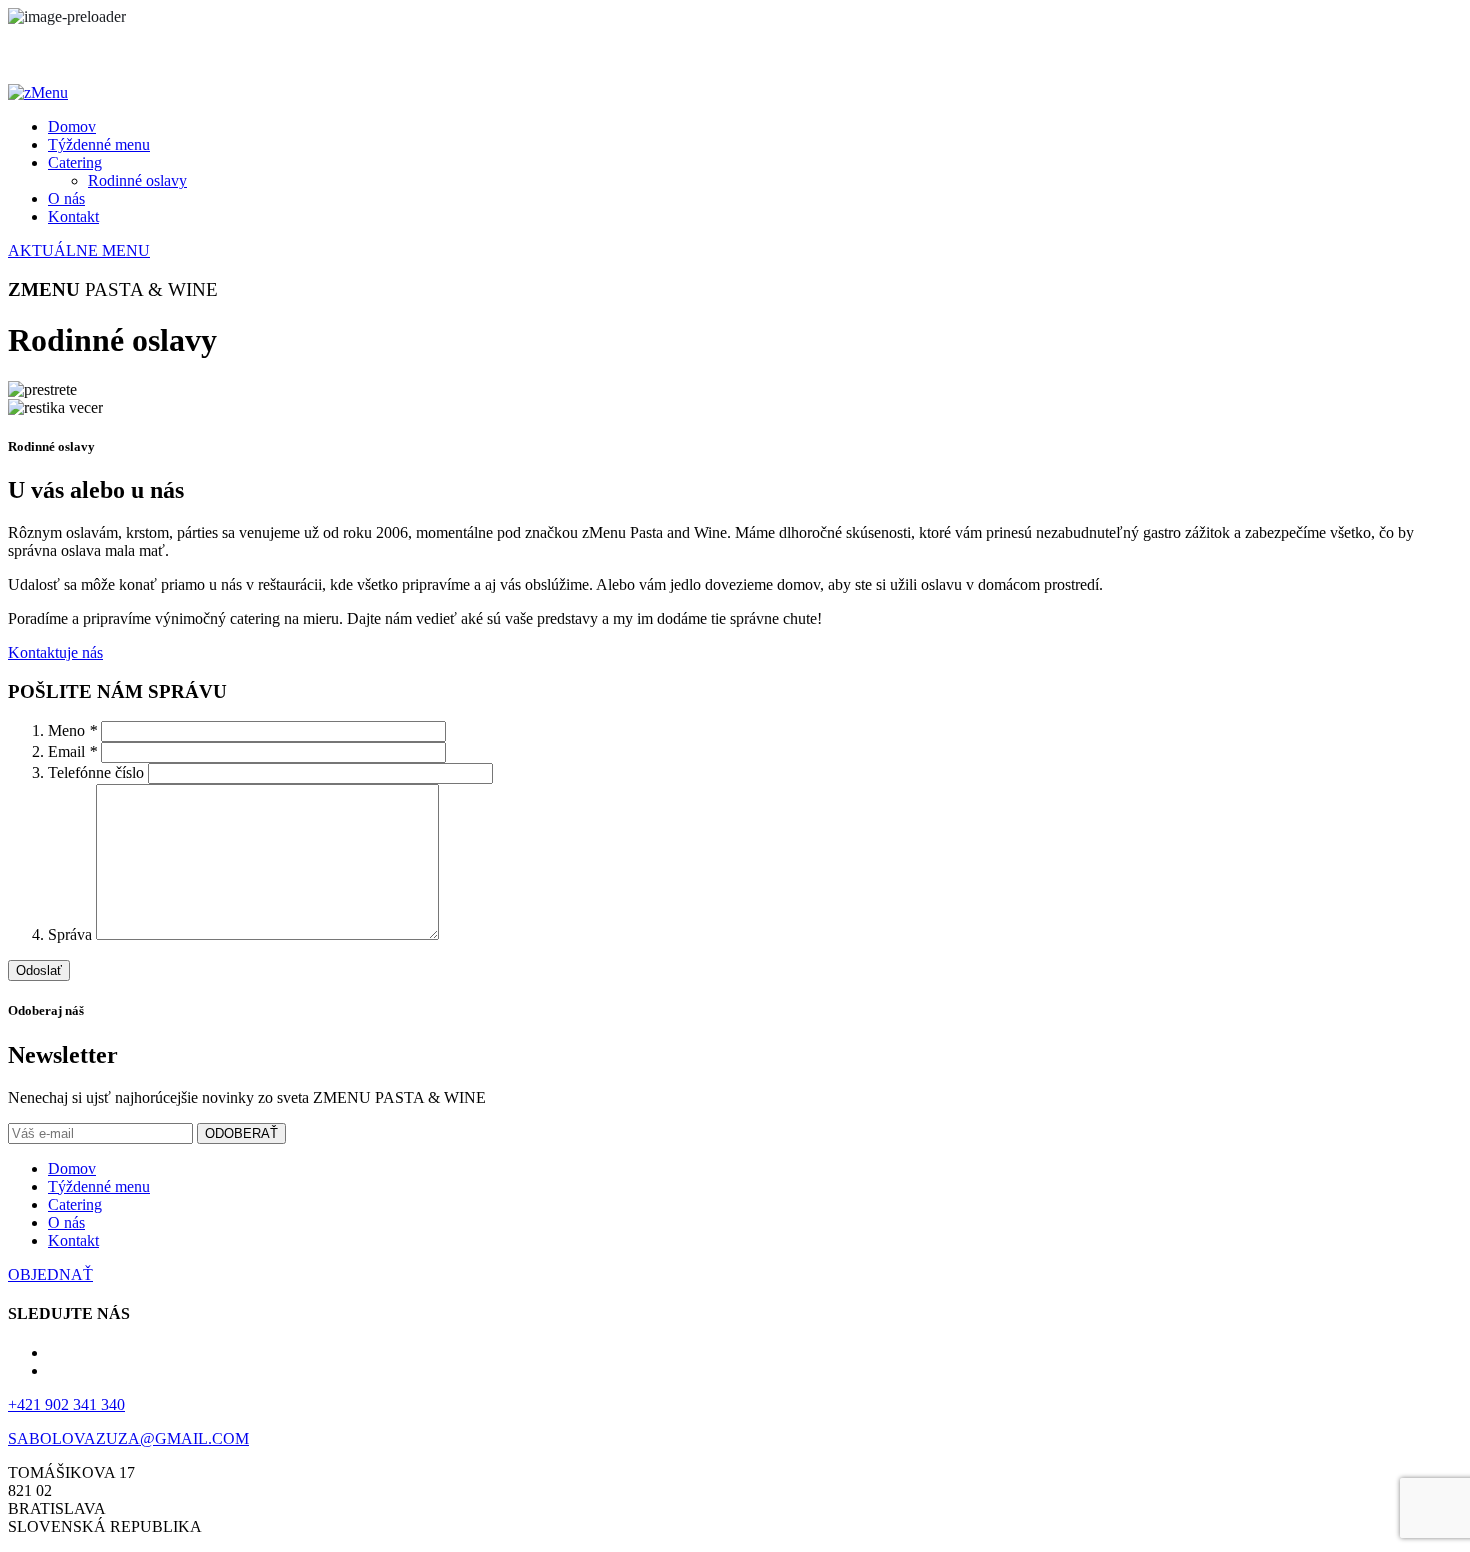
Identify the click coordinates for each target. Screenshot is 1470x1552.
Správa (72, 934)
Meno (72, 730)
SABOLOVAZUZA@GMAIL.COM (128, 1438)
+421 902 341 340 (66, 1404)
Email (72, 751)
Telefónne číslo (98, 772)
